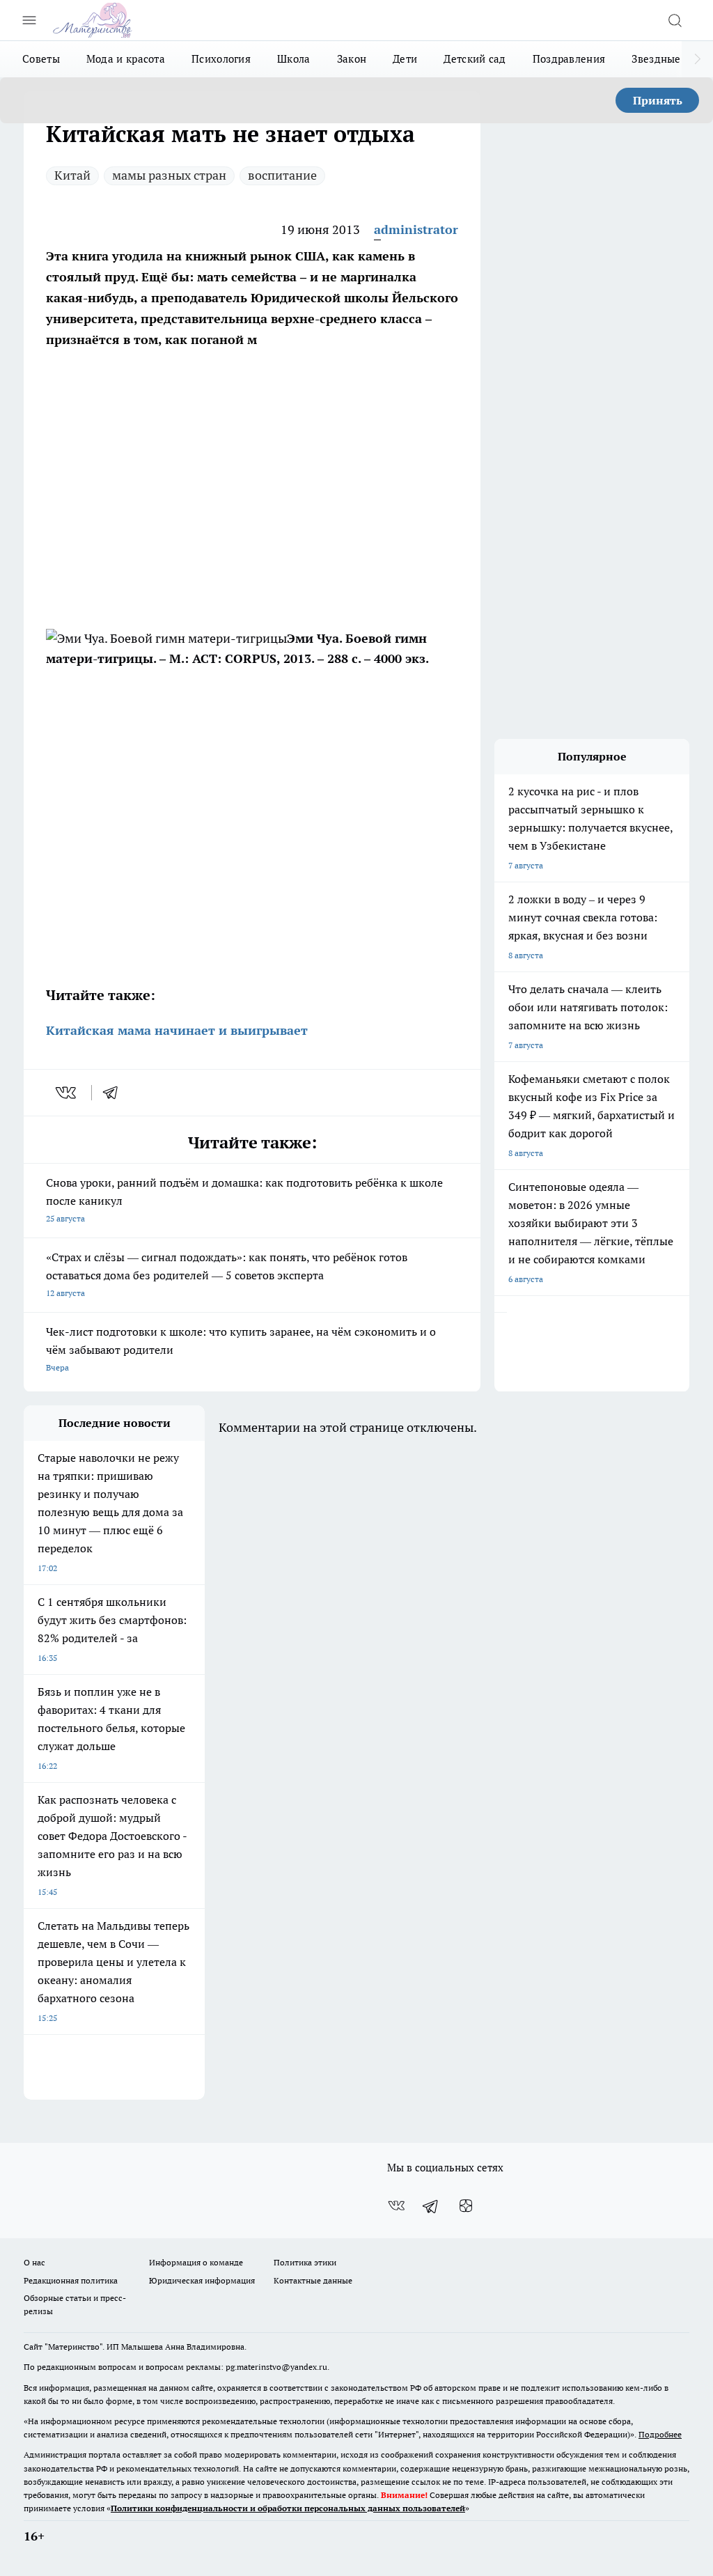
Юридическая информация (202, 2280)
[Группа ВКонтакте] (396, 2206)
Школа (294, 59)
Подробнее (660, 2434)
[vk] (67, 1093)
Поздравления (569, 59)
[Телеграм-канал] (431, 2206)
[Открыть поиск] (675, 20)
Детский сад (475, 59)
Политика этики (305, 2262)
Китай (72, 175)
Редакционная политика (71, 2280)
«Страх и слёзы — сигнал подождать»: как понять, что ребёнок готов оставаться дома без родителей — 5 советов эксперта (227, 1274)
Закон (352, 59)
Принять (658, 100)
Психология (221, 59)
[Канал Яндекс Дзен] (466, 2206)
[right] (697, 59)
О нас (34, 2262)
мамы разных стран (169, 175)
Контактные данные (313, 2280)
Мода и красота (126, 59)
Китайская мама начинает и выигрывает (177, 1030)
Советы (41, 59)
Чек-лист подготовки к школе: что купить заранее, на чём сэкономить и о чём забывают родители (241, 1349)
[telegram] (115, 1093)
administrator (416, 229)
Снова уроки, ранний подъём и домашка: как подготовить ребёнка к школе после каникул (244, 1200)
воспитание (282, 175)
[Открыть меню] (29, 20)
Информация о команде (196, 2262)
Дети (405, 59)
